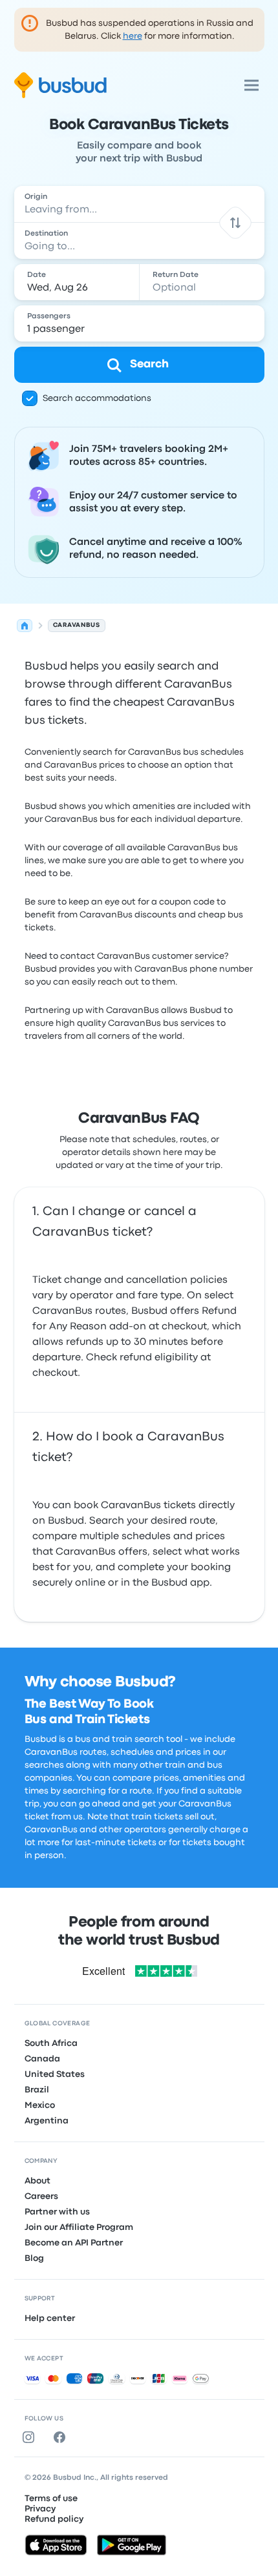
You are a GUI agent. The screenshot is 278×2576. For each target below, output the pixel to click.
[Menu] (251, 85)
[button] (235, 222)
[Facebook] (62, 2437)
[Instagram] (31, 2437)
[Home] (25, 626)
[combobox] (139, 204)
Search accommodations (97, 398)
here (133, 36)
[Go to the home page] (60, 85)
